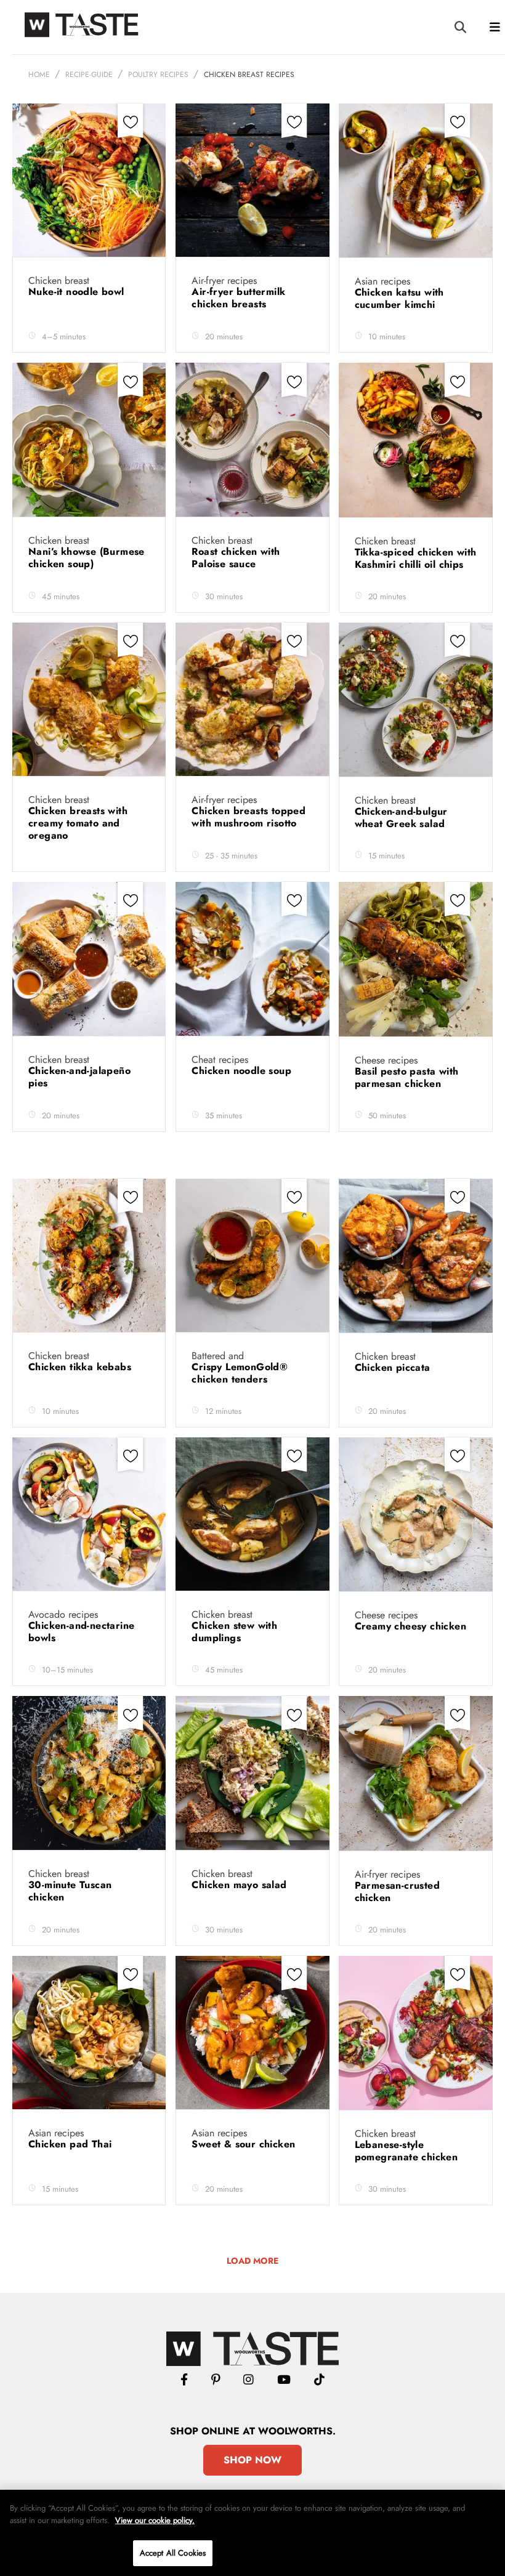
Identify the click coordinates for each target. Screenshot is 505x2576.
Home (39, 75)
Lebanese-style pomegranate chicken (408, 2151)
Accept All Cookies (173, 2553)
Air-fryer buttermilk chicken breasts (238, 298)
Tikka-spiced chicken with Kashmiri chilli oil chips (416, 558)
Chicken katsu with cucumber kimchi (399, 298)
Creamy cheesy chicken (414, 1626)
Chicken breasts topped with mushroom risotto (248, 817)
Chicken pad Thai (72, 2144)
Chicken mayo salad (241, 1885)
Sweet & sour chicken (245, 2144)
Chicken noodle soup (243, 1071)
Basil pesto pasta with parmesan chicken (407, 1077)
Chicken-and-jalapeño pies (79, 1077)
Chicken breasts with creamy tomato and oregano (78, 823)
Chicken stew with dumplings (234, 1632)
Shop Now (252, 2460)
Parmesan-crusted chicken (397, 1892)
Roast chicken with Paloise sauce (236, 558)
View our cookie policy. (155, 2520)
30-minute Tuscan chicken (70, 1891)
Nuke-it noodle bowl (78, 292)
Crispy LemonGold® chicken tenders (240, 1373)
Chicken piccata (394, 1367)
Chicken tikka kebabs (81, 1367)
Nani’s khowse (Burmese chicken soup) (87, 558)
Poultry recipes (158, 75)
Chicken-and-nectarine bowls (81, 1632)
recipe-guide (89, 75)
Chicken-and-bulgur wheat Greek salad (402, 818)
